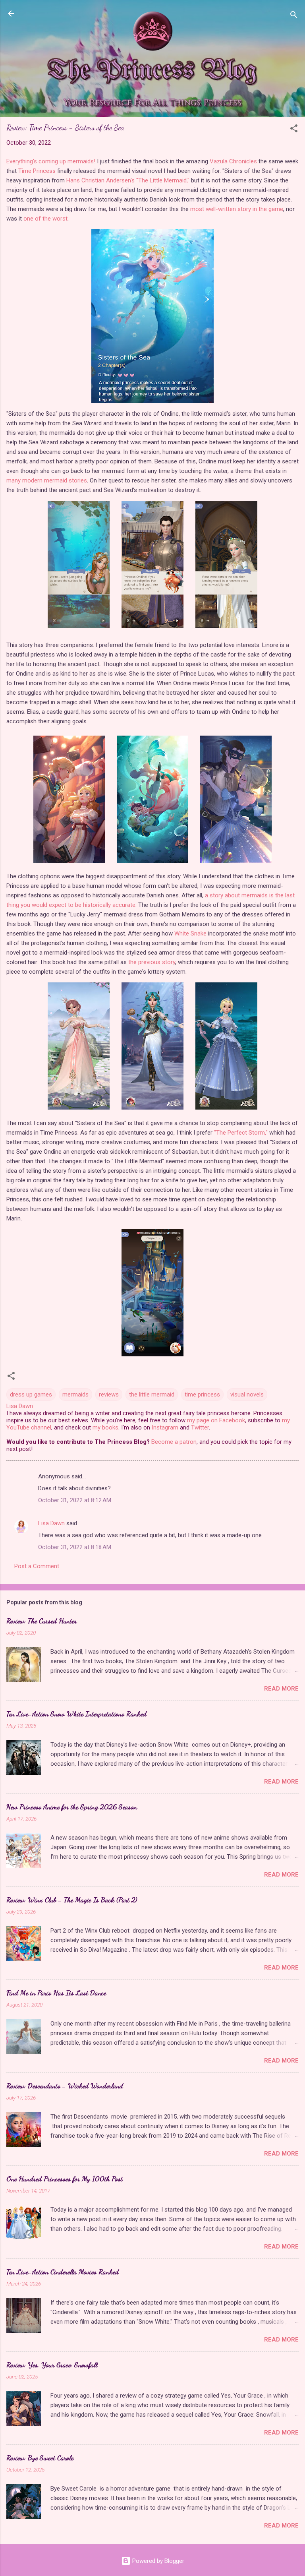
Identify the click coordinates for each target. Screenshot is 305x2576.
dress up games (31, 1395)
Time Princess (37, 171)
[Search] (294, 16)
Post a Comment (37, 1566)
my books (105, 1427)
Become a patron (174, 1442)
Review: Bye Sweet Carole (40, 2458)
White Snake (190, 934)
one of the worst (45, 219)
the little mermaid (152, 1395)
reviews (109, 1395)
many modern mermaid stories (47, 480)
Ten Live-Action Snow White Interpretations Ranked (76, 1714)
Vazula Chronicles (233, 161)
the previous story (152, 962)
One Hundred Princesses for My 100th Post (65, 2179)
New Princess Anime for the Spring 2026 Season (72, 1807)
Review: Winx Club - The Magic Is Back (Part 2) (72, 1900)
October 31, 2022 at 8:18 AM (75, 1547)
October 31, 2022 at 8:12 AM (75, 1500)
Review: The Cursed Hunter (42, 1621)
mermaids (75, 1395)
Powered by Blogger (157, 2561)
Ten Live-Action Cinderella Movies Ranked (63, 2272)
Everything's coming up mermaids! (51, 161)
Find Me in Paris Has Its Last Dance (56, 1993)
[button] (294, 130)
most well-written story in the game (237, 209)
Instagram (165, 1427)
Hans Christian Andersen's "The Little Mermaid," (128, 180)
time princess (202, 1395)
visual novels (247, 1395)
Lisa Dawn (51, 1523)
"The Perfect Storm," (241, 1133)
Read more (281, 1689)
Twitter (200, 1427)
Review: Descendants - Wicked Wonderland (65, 2086)
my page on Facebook (216, 1420)
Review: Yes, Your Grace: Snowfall (52, 2365)
